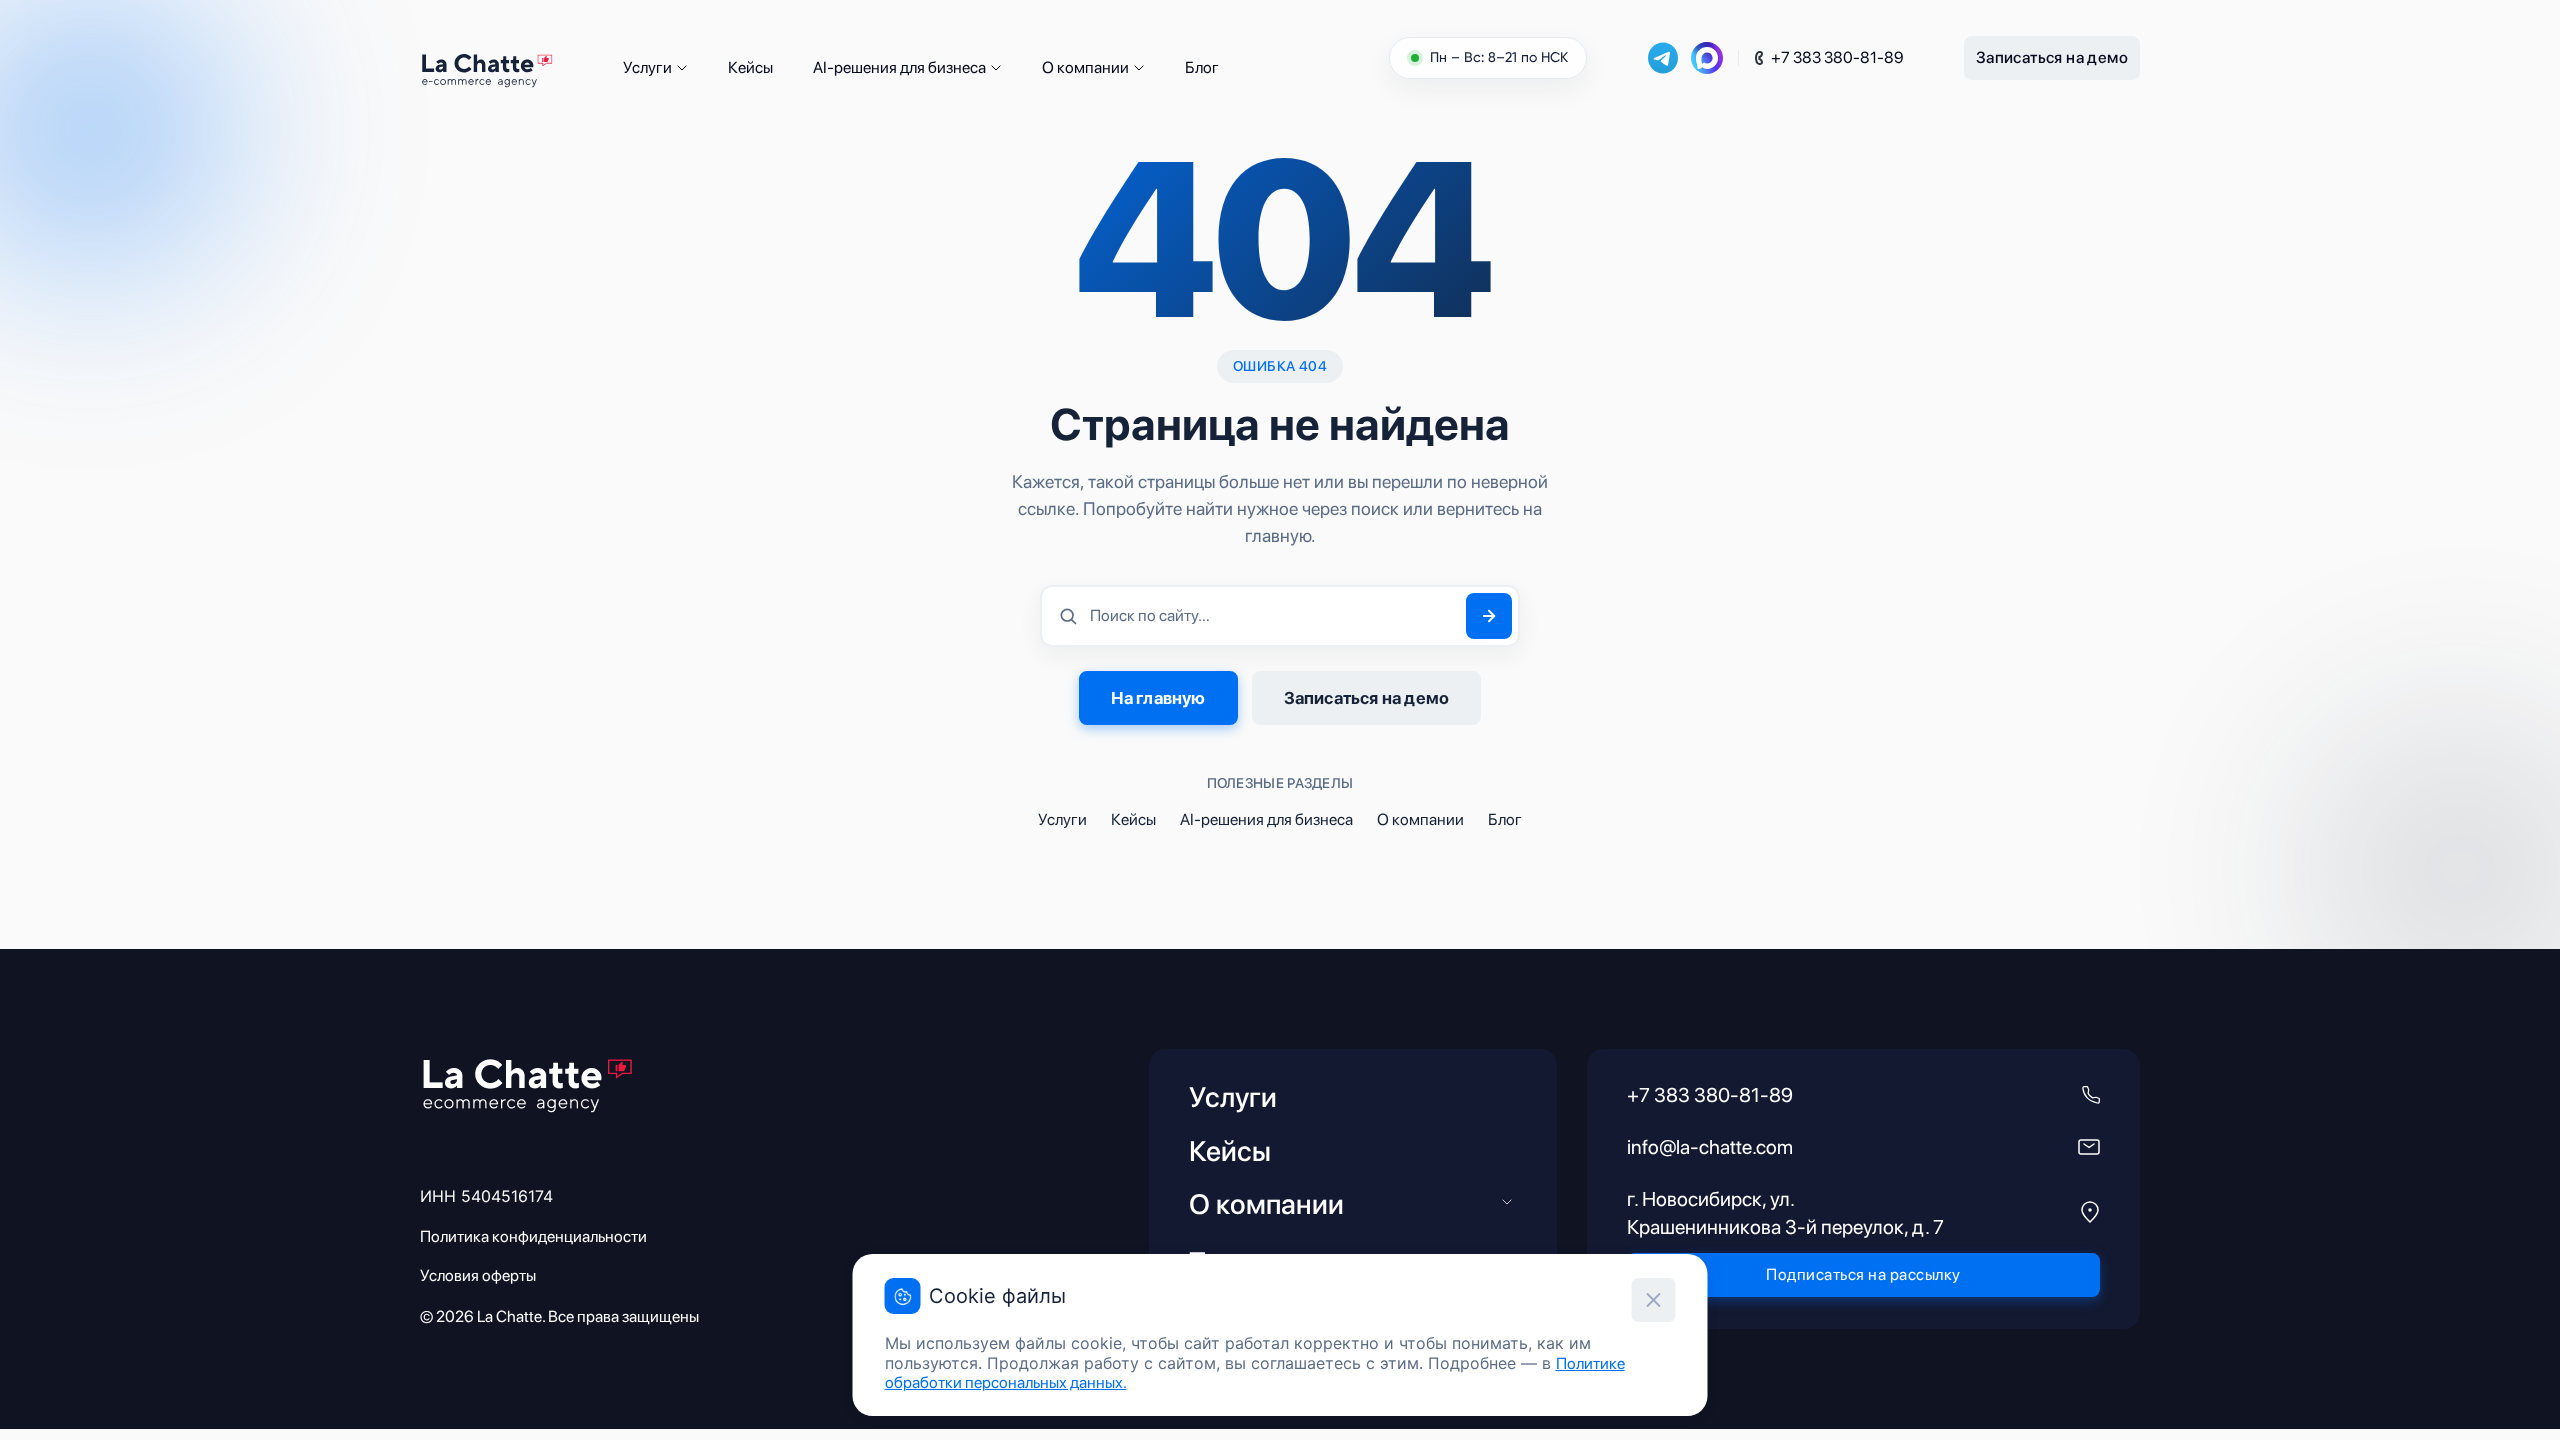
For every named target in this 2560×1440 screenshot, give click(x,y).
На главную (1158, 698)
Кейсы (750, 67)
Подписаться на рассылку (1863, 1274)
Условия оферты (478, 1275)
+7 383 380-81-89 (1837, 57)
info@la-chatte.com (1710, 1147)
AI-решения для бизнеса (899, 67)
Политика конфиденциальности (533, 1236)
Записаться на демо (2052, 57)
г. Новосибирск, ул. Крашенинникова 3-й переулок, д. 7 (1785, 1213)
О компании (1085, 67)
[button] (682, 68)
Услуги (647, 67)
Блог (1202, 67)
